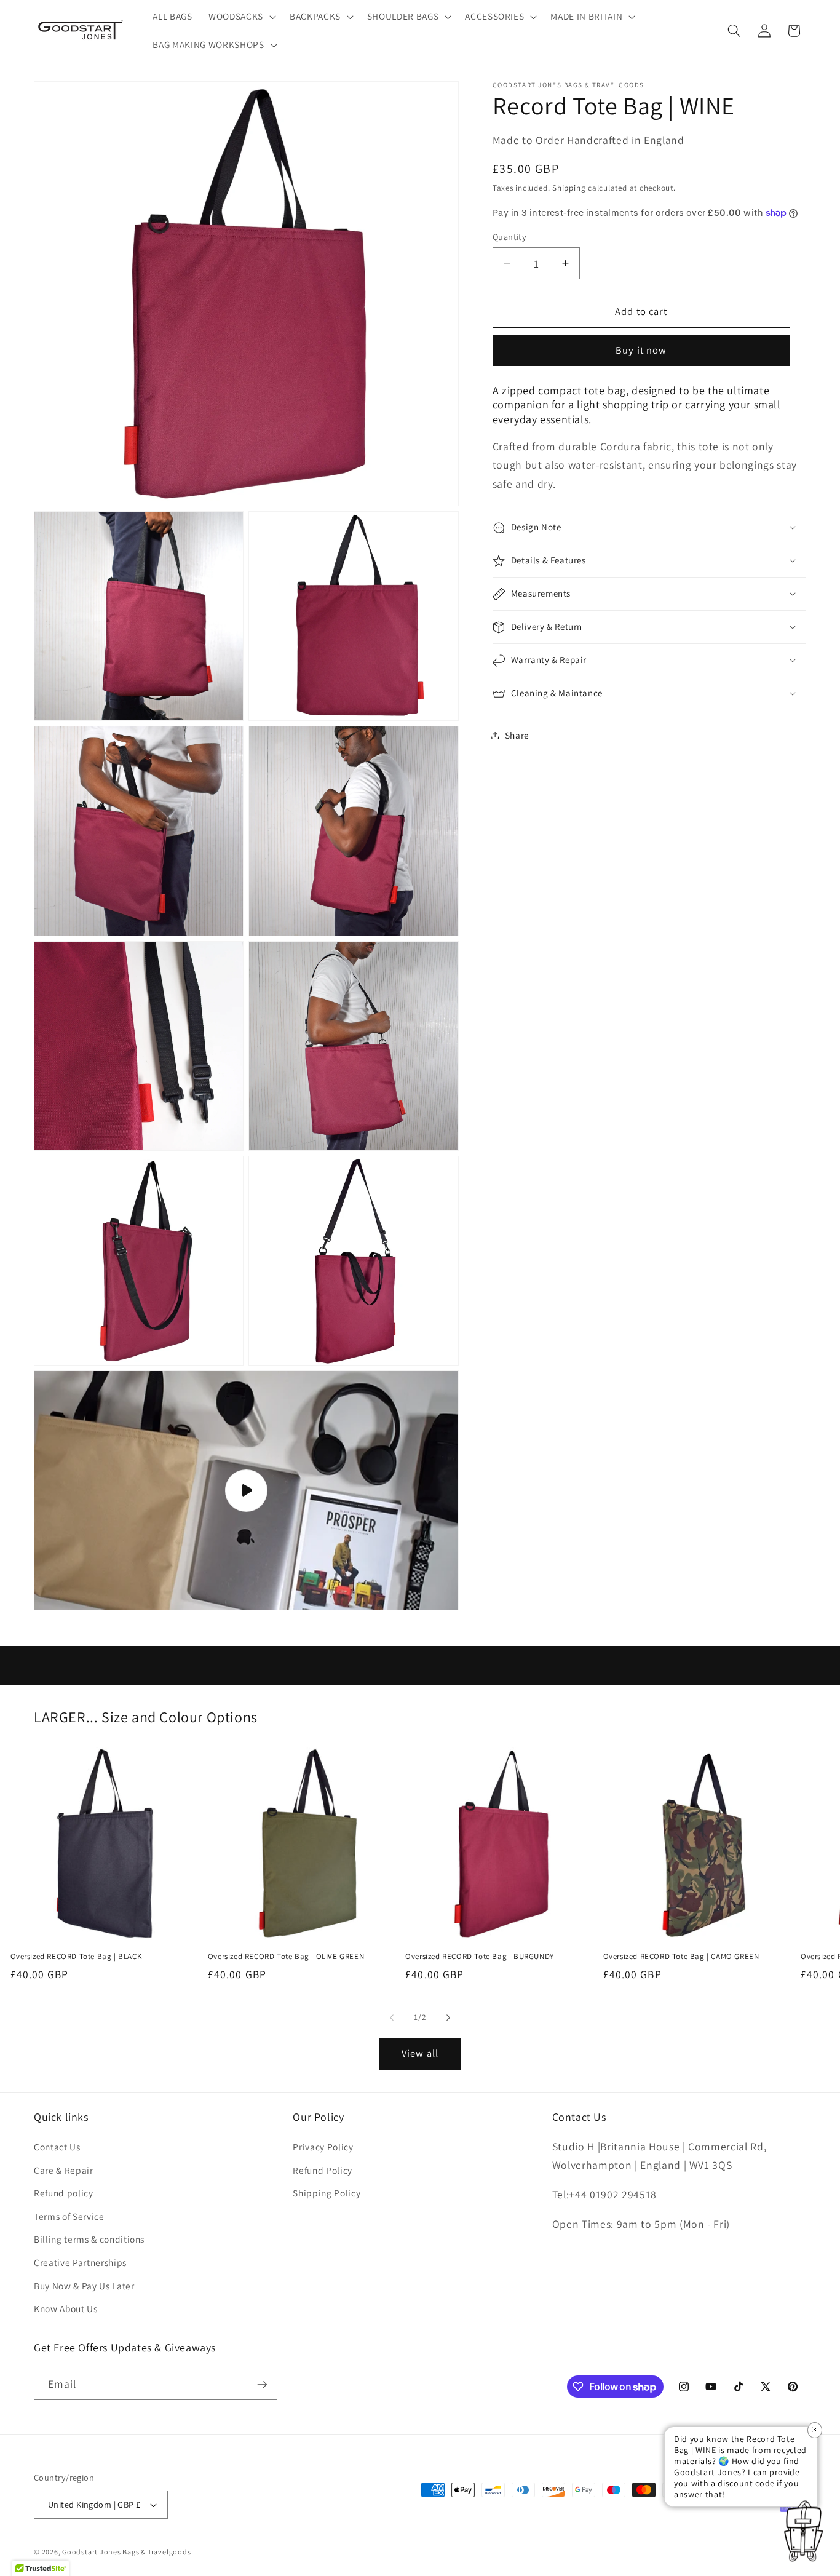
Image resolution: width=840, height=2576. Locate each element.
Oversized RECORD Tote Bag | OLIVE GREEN (286, 1957)
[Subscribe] (262, 2385)
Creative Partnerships (80, 2262)
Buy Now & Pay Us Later (84, 2286)
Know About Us (66, 2308)
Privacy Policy (323, 2147)
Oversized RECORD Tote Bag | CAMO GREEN (681, 1957)
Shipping (569, 189)
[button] (241, 17)
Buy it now (641, 351)
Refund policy (64, 2193)
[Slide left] (392, 2017)
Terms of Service (69, 2216)
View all (420, 2053)
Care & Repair (64, 2170)
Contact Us (57, 2147)
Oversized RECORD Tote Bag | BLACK (76, 1957)
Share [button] (517, 735)
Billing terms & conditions (89, 2240)
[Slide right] (448, 2017)
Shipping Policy (327, 2193)
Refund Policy (323, 2170)
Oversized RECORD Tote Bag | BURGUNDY (480, 1957)
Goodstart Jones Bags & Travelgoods (126, 2552)
